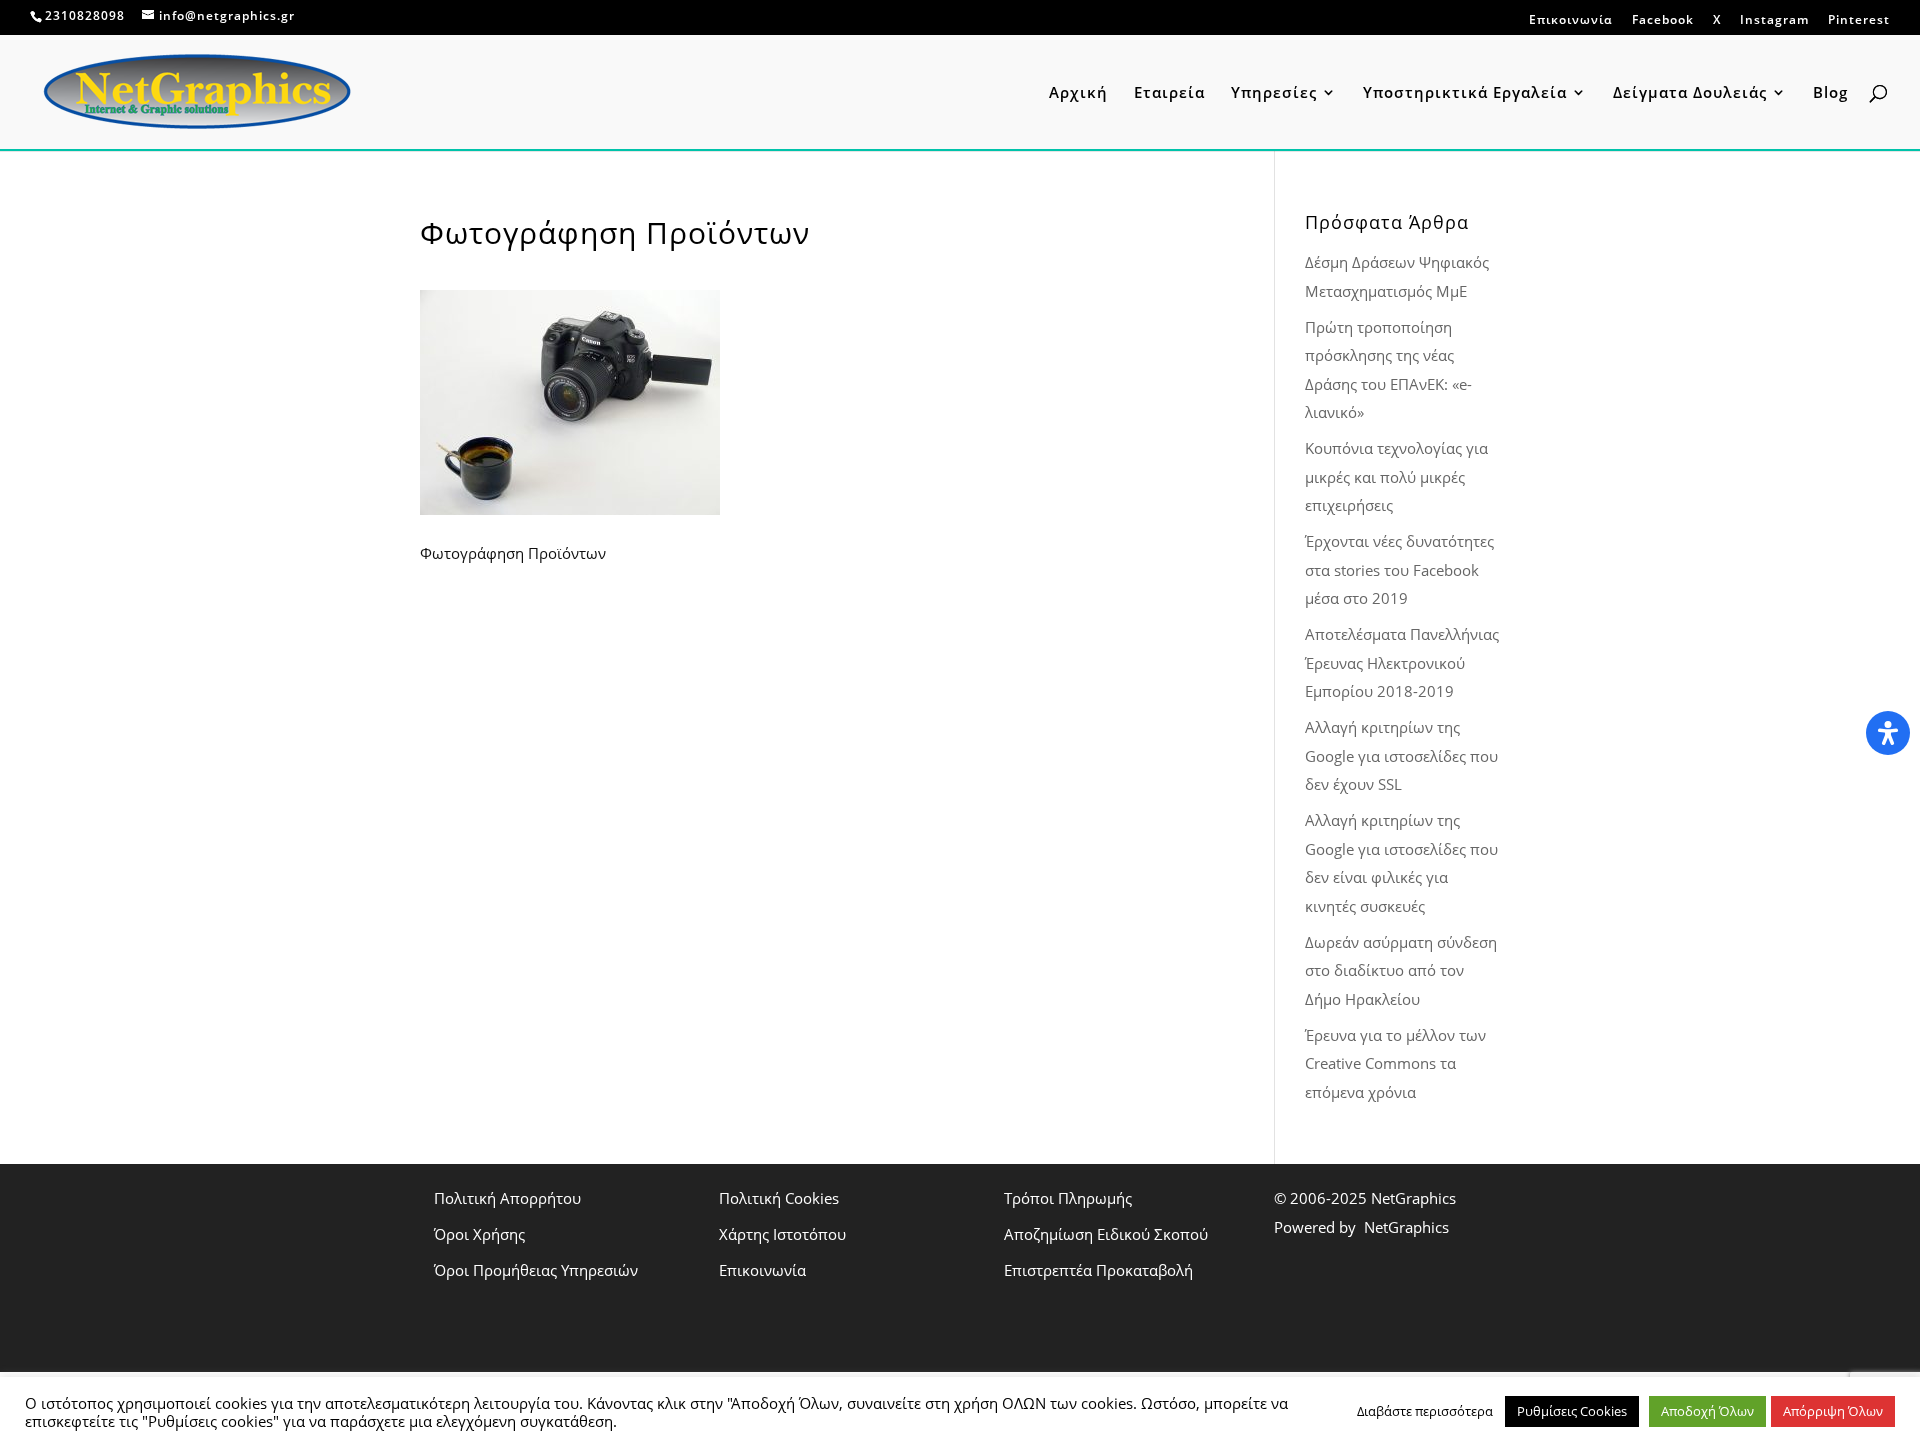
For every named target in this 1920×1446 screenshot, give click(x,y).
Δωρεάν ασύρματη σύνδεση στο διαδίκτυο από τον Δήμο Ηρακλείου (1401, 970)
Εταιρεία (1169, 93)
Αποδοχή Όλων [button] (1707, 1411)
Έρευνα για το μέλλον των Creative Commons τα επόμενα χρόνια (1395, 1063)
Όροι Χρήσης (479, 1234)
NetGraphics (1413, 1198)
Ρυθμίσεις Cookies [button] (1572, 1411)
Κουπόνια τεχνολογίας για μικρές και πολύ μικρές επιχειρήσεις (1396, 476)
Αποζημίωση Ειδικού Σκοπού (1106, 1234)
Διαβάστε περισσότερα (1425, 1411)
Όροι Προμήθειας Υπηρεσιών (536, 1270)
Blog (1830, 93)
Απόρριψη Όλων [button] (1833, 1411)
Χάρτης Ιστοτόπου (782, 1234)
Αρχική (1078, 93)
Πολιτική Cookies (779, 1198)
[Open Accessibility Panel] (1888, 733)
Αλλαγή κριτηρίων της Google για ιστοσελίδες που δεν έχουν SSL (1401, 755)
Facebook (1663, 19)
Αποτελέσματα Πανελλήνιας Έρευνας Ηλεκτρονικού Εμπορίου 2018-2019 (1402, 662)
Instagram (1774, 19)
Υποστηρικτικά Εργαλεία (1465, 93)
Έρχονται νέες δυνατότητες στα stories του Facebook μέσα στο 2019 (1399, 569)
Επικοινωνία (1571, 21)
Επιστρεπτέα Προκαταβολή (1098, 1270)
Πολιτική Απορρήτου (507, 1198)
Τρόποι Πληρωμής (1068, 1198)
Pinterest (1859, 19)
